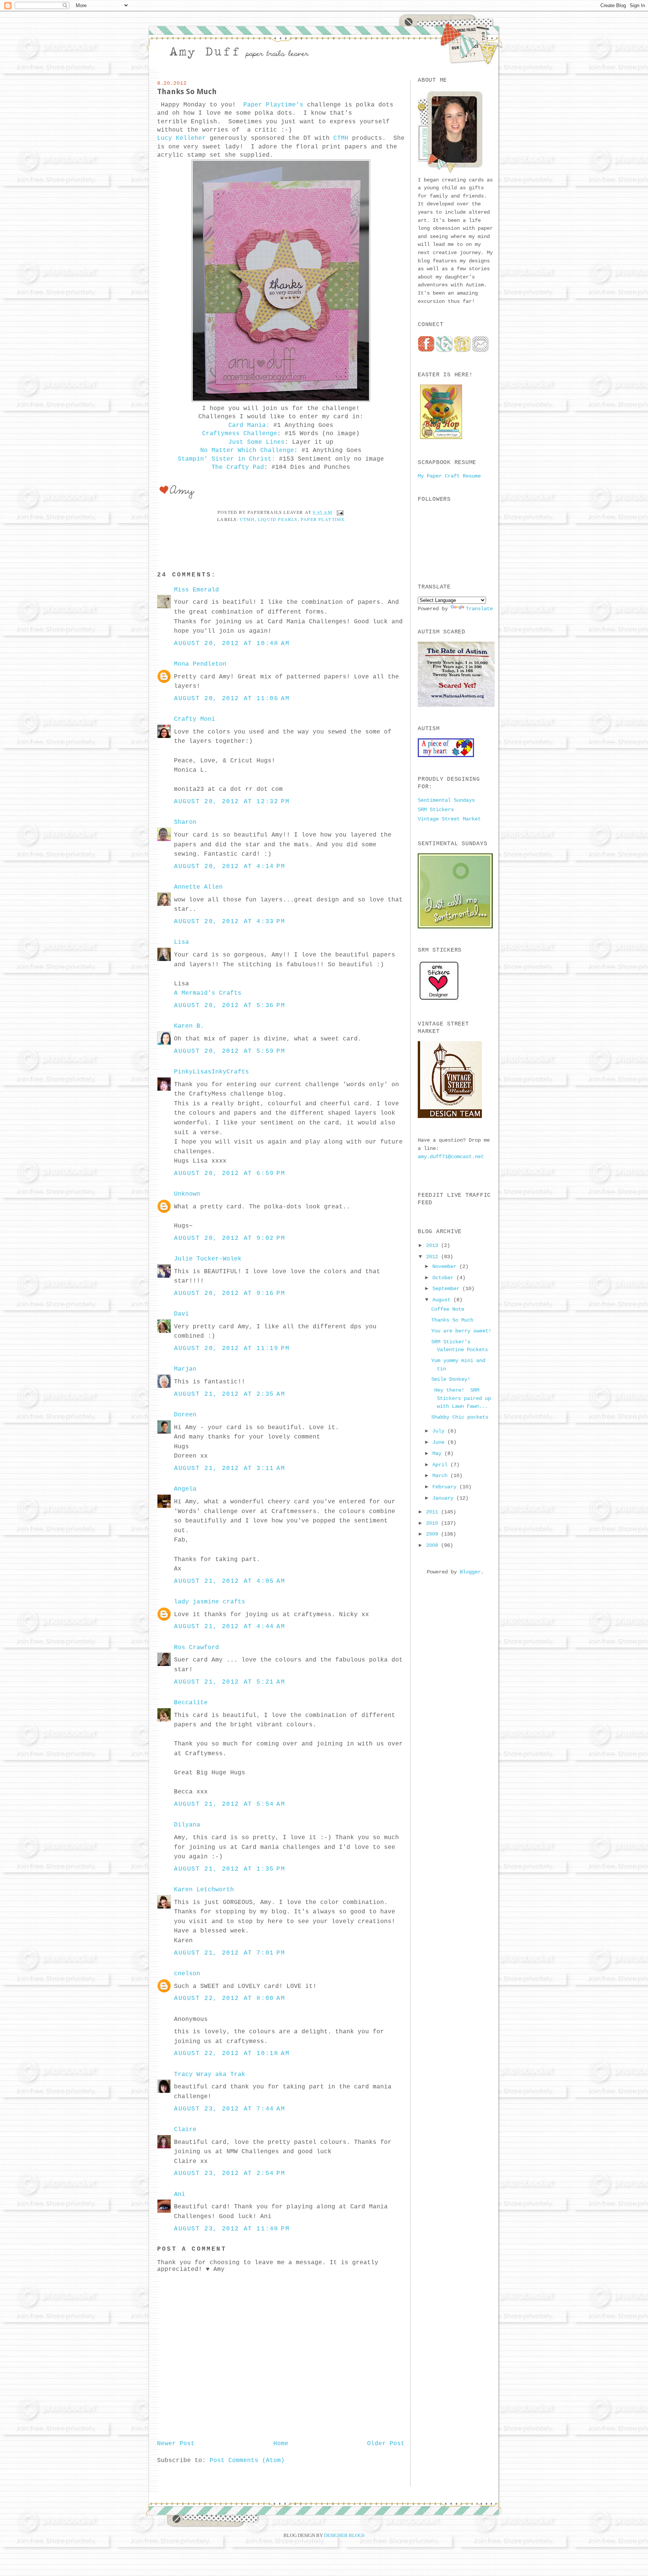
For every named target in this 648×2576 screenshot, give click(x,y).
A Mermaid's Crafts (208, 993)
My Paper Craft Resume (449, 476)
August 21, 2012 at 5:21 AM (230, 1682)
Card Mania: (249, 425)
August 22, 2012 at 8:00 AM (230, 1998)
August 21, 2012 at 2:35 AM (230, 1394)
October (444, 1278)
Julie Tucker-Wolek (208, 1259)
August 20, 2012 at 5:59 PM (230, 1051)
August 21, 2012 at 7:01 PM (230, 1953)
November (446, 1266)
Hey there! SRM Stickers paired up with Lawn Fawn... (461, 1398)
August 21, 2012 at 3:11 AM (230, 1468)
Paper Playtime (323, 519)
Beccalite (191, 1703)
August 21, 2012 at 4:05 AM (230, 1581)
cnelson (187, 1974)
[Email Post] (339, 512)
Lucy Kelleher (181, 138)
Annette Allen (198, 887)
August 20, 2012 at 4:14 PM (230, 867)
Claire (185, 2130)
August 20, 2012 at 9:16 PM (230, 1293)
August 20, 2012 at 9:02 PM (230, 1238)
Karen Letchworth (204, 1890)
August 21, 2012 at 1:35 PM (230, 1869)
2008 (433, 1545)
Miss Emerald (196, 590)
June (440, 1442)
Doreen (185, 1415)
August (443, 1300)
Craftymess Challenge (240, 434)
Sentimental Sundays (446, 800)
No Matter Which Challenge (247, 451)
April (441, 1465)
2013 (433, 1245)
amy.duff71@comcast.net (451, 1157)
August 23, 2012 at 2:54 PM (230, 2173)
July (440, 1431)
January (444, 1498)
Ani (180, 2194)
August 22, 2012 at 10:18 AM (232, 2054)
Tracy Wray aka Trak (210, 2075)
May (438, 1453)
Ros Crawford (196, 1648)
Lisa (181, 942)
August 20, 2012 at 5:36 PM (230, 1006)
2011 (433, 1512)
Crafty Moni (195, 719)
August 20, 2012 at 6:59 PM (230, 1173)
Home (281, 2444)
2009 (433, 1534)
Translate (479, 609)
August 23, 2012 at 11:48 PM (232, 2229)
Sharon (185, 822)
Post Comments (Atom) (247, 2461)
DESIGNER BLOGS (344, 2535)
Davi (181, 1314)
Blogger (470, 1572)
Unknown (187, 1194)
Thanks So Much (187, 91)
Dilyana (187, 1825)
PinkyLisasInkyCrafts (211, 1072)
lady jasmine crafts (210, 1602)
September (447, 1289)
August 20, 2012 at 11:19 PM (232, 1349)
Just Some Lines (256, 442)
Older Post (386, 2444)
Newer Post (176, 2444)
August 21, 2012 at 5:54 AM (230, 1804)
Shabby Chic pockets (460, 1417)
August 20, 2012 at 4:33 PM (230, 922)
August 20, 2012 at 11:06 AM (232, 699)
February (446, 1487)
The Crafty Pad (238, 467)
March (441, 1476)
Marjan (185, 1369)
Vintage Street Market (449, 819)
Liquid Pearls (278, 519)
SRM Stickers (436, 810)
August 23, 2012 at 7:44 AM (230, 2109)
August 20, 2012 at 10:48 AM (232, 644)
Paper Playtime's (273, 105)
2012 (433, 1257)
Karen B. (189, 1026)
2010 (433, 1523)
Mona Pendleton (200, 664)
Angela (185, 1489)
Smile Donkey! (451, 1379)
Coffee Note (448, 1309)
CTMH (341, 138)
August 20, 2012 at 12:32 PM (232, 802)
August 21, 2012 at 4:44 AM (230, 1627)
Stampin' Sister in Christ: (226, 459)
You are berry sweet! (461, 1331)
